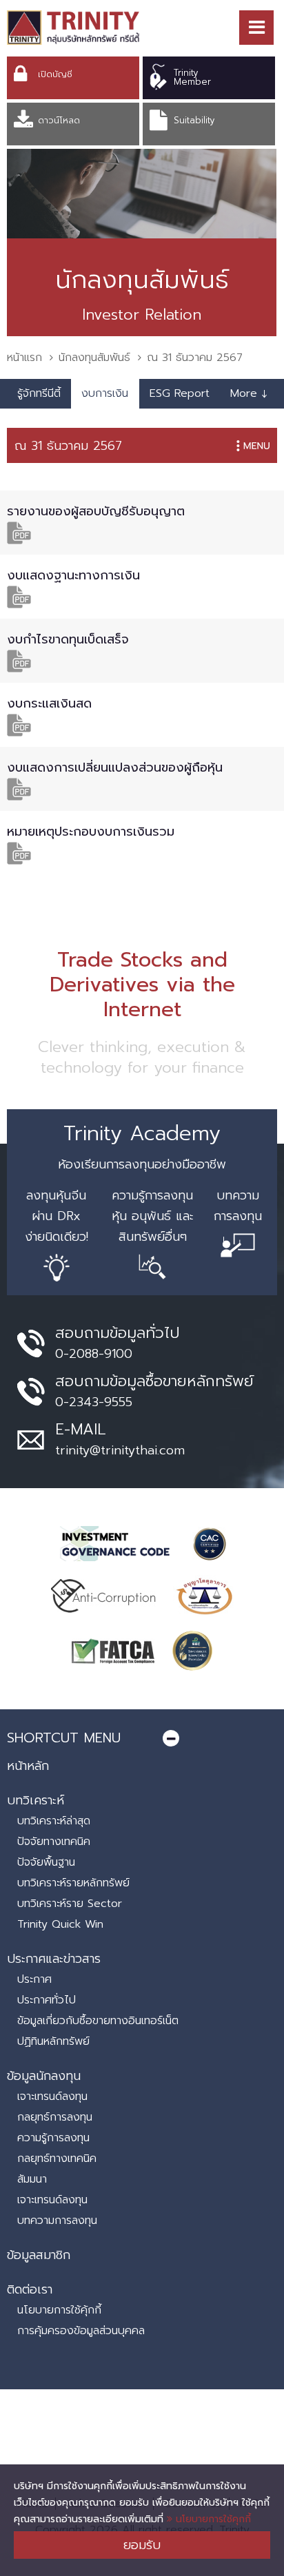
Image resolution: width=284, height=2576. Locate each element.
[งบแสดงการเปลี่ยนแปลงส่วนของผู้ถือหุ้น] (19, 789)
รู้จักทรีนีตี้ (39, 393)
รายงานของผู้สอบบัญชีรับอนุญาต (96, 511)
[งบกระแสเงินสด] (19, 724)
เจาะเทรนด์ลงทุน (52, 2096)
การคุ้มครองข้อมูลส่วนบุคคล (81, 2331)
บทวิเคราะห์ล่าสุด (54, 1821)
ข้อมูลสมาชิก (39, 2255)
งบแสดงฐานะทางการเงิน (73, 575)
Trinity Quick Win (60, 1924)
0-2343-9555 (94, 1402)
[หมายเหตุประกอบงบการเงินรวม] (19, 853)
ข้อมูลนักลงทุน (44, 2076)
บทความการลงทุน (57, 2220)
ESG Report (180, 393)
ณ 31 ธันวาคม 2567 (68, 446)
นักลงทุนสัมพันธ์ (94, 358)
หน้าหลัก (28, 1766)
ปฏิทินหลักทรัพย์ (53, 2041)
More (248, 393)
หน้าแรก (24, 358)
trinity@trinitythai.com (120, 1450)
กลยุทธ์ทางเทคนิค (57, 2158)
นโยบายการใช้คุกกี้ (212, 2519)
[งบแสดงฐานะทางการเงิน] (19, 596)
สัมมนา (32, 2179)
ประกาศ (34, 1979)
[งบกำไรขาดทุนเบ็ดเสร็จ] (19, 660)
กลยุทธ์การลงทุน (55, 2117)
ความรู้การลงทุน (53, 2138)
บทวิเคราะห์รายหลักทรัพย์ (73, 1883)
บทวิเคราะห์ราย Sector (70, 1904)
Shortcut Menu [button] (64, 1738)
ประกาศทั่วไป (47, 2000)
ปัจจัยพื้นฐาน (46, 1862)
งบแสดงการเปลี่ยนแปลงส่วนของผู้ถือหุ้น (115, 767)
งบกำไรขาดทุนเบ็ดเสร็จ (68, 639)
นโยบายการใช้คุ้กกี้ (59, 2310)
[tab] (142, 1738)
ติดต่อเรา (30, 2289)
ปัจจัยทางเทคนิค (54, 1842)
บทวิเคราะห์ (35, 1800)
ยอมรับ (142, 2545)
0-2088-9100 (94, 1354)
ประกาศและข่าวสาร (54, 1959)
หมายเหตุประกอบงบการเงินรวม (91, 832)
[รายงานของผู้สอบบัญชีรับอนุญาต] (19, 532)
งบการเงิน (105, 393)
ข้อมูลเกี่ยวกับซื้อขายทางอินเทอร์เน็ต (98, 2021)
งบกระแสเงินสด (49, 703)
